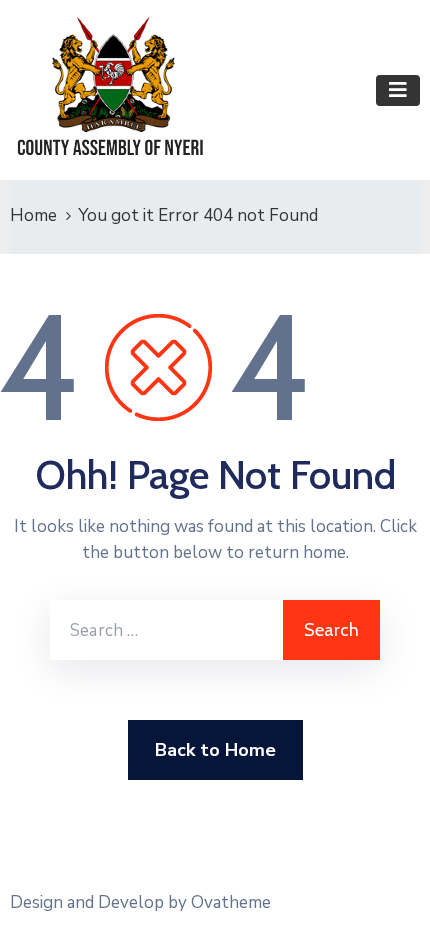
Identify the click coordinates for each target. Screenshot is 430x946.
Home (33, 215)
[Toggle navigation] (398, 90)
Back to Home (215, 750)
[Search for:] (166, 630)
